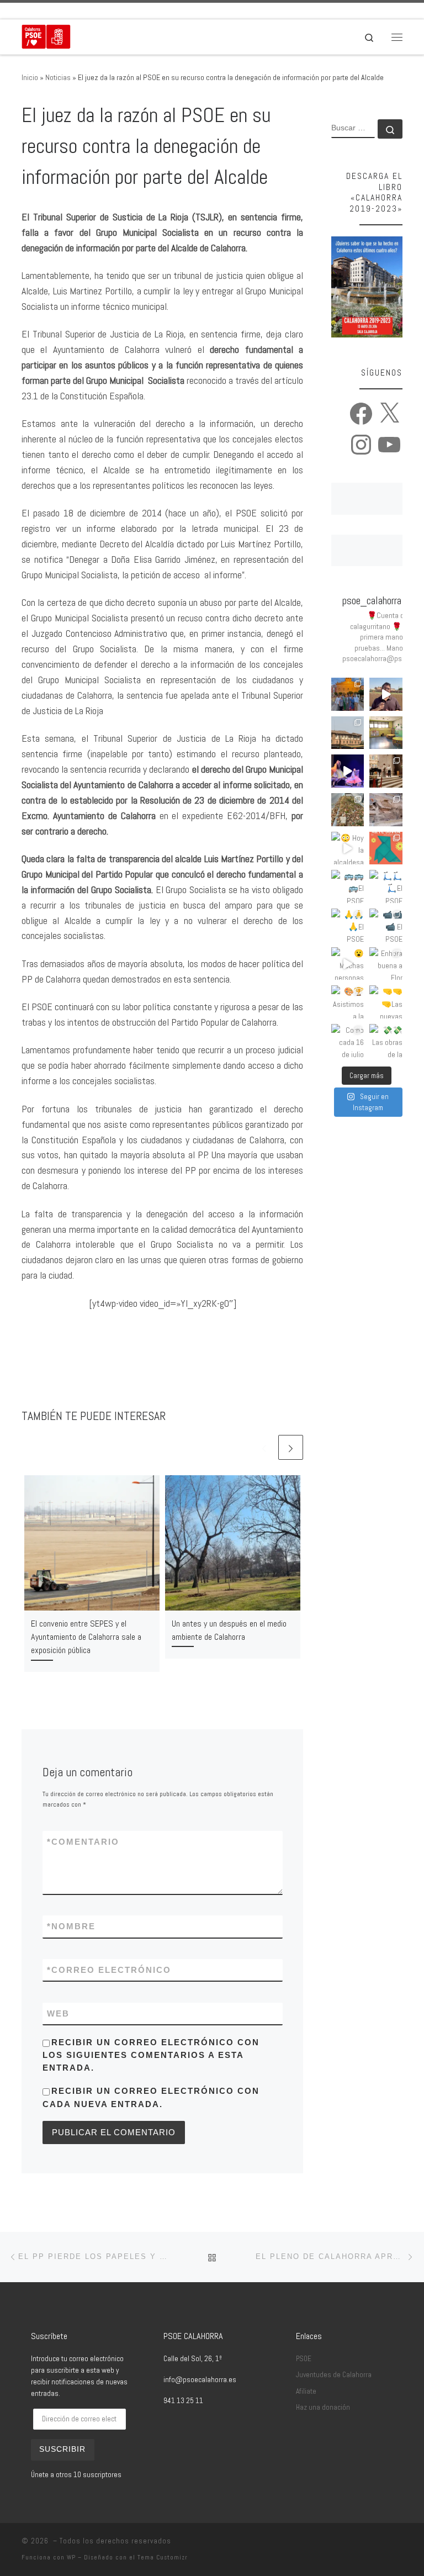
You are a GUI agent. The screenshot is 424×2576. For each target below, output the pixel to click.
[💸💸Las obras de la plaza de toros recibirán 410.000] (386, 1041)
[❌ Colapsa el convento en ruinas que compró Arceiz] (386, 694)
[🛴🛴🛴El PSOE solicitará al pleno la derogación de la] (386, 886)
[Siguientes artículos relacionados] (291, 1447)
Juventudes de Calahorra (334, 2375)
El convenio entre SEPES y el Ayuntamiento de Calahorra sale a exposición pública (86, 1637)
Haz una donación (323, 2407)
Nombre (71, 1926)
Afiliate (306, 2391)
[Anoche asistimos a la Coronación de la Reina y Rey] (348, 694)
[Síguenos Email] (25, 11)
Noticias (58, 77)
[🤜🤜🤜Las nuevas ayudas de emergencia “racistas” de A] (386, 1002)
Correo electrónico (109, 1970)
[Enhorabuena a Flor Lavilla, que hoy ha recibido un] (386, 964)
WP (71, 2557)
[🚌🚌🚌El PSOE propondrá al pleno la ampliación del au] (348, 886)
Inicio (30, 77)
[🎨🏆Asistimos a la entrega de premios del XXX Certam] (348, 1002)
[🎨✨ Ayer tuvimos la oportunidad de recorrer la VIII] (386, 848)
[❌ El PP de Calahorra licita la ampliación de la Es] (386, 733)
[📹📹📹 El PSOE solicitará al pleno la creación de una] (386, 925)
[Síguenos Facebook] (40, 11)
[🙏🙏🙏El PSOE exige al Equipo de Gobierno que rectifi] (348, 925)
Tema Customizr (163, 2557)
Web (58, 2013)
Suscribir (62, 2449)
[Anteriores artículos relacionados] (264, 1447)
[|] (46, 36)
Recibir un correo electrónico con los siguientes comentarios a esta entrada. (151, 2055)
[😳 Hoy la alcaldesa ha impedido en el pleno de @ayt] (348, 848)
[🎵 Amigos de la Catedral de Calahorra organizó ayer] (386, 771)
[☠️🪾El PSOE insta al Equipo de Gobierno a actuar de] (348, 810)
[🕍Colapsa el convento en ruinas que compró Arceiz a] (348, 733)
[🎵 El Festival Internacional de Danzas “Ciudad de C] (348, 771)
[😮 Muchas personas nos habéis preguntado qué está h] (348, 964)
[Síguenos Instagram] (71, 11)
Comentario (83, 1842)
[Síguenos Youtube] (87, 11)
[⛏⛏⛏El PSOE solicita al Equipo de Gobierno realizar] (386, 810)
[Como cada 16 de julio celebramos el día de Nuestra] (348, 1041)
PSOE (304, 2359)
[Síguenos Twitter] (56, 11)
